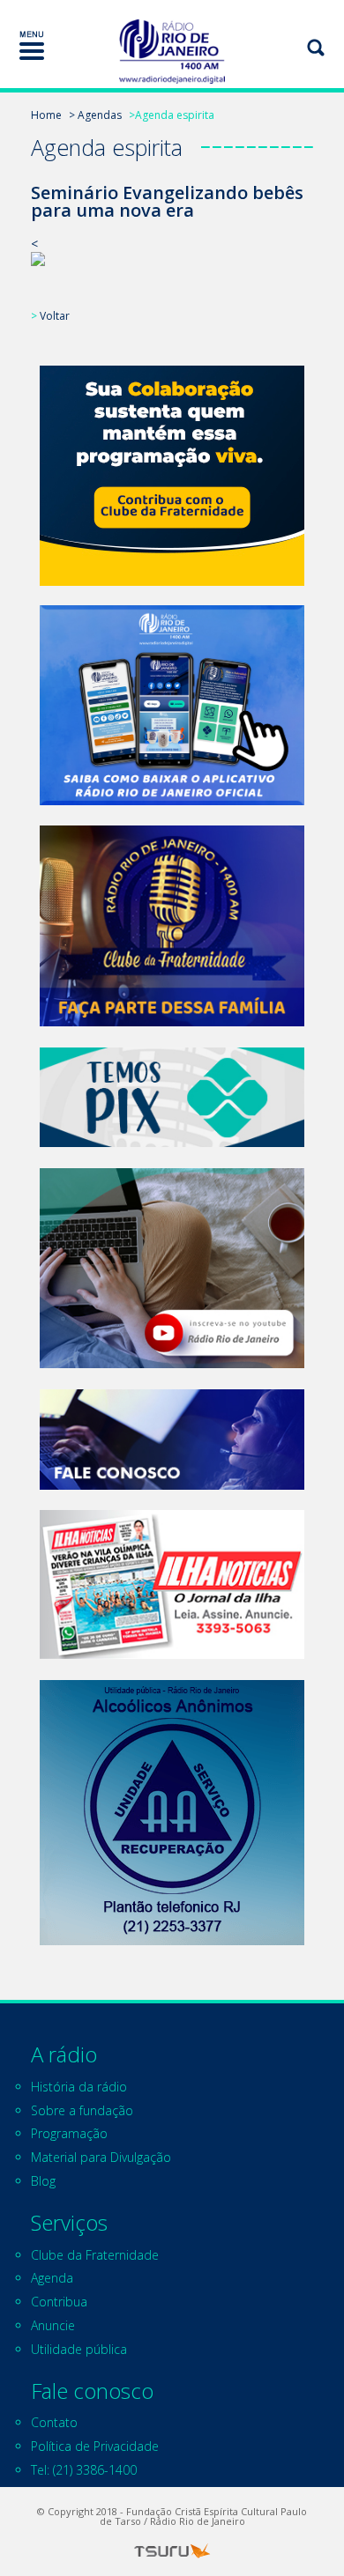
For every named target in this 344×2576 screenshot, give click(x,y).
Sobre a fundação (82, 2110)
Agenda (52, 2278)
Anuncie (53, 2325)
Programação (69, 2133)
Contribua (59, 2302)
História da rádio (79, 2087)
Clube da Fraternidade (95, 2255)
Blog (43, 2181)
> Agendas (95, 115)
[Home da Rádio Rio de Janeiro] (172, 52)
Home (46, 115)
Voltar (55, 316)
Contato (54, 2422)
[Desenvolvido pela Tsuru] (172, 2551)
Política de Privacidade (95, 2446)
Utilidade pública (79, 2349)
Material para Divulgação (101, 2157)
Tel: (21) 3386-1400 (84, 2470)
